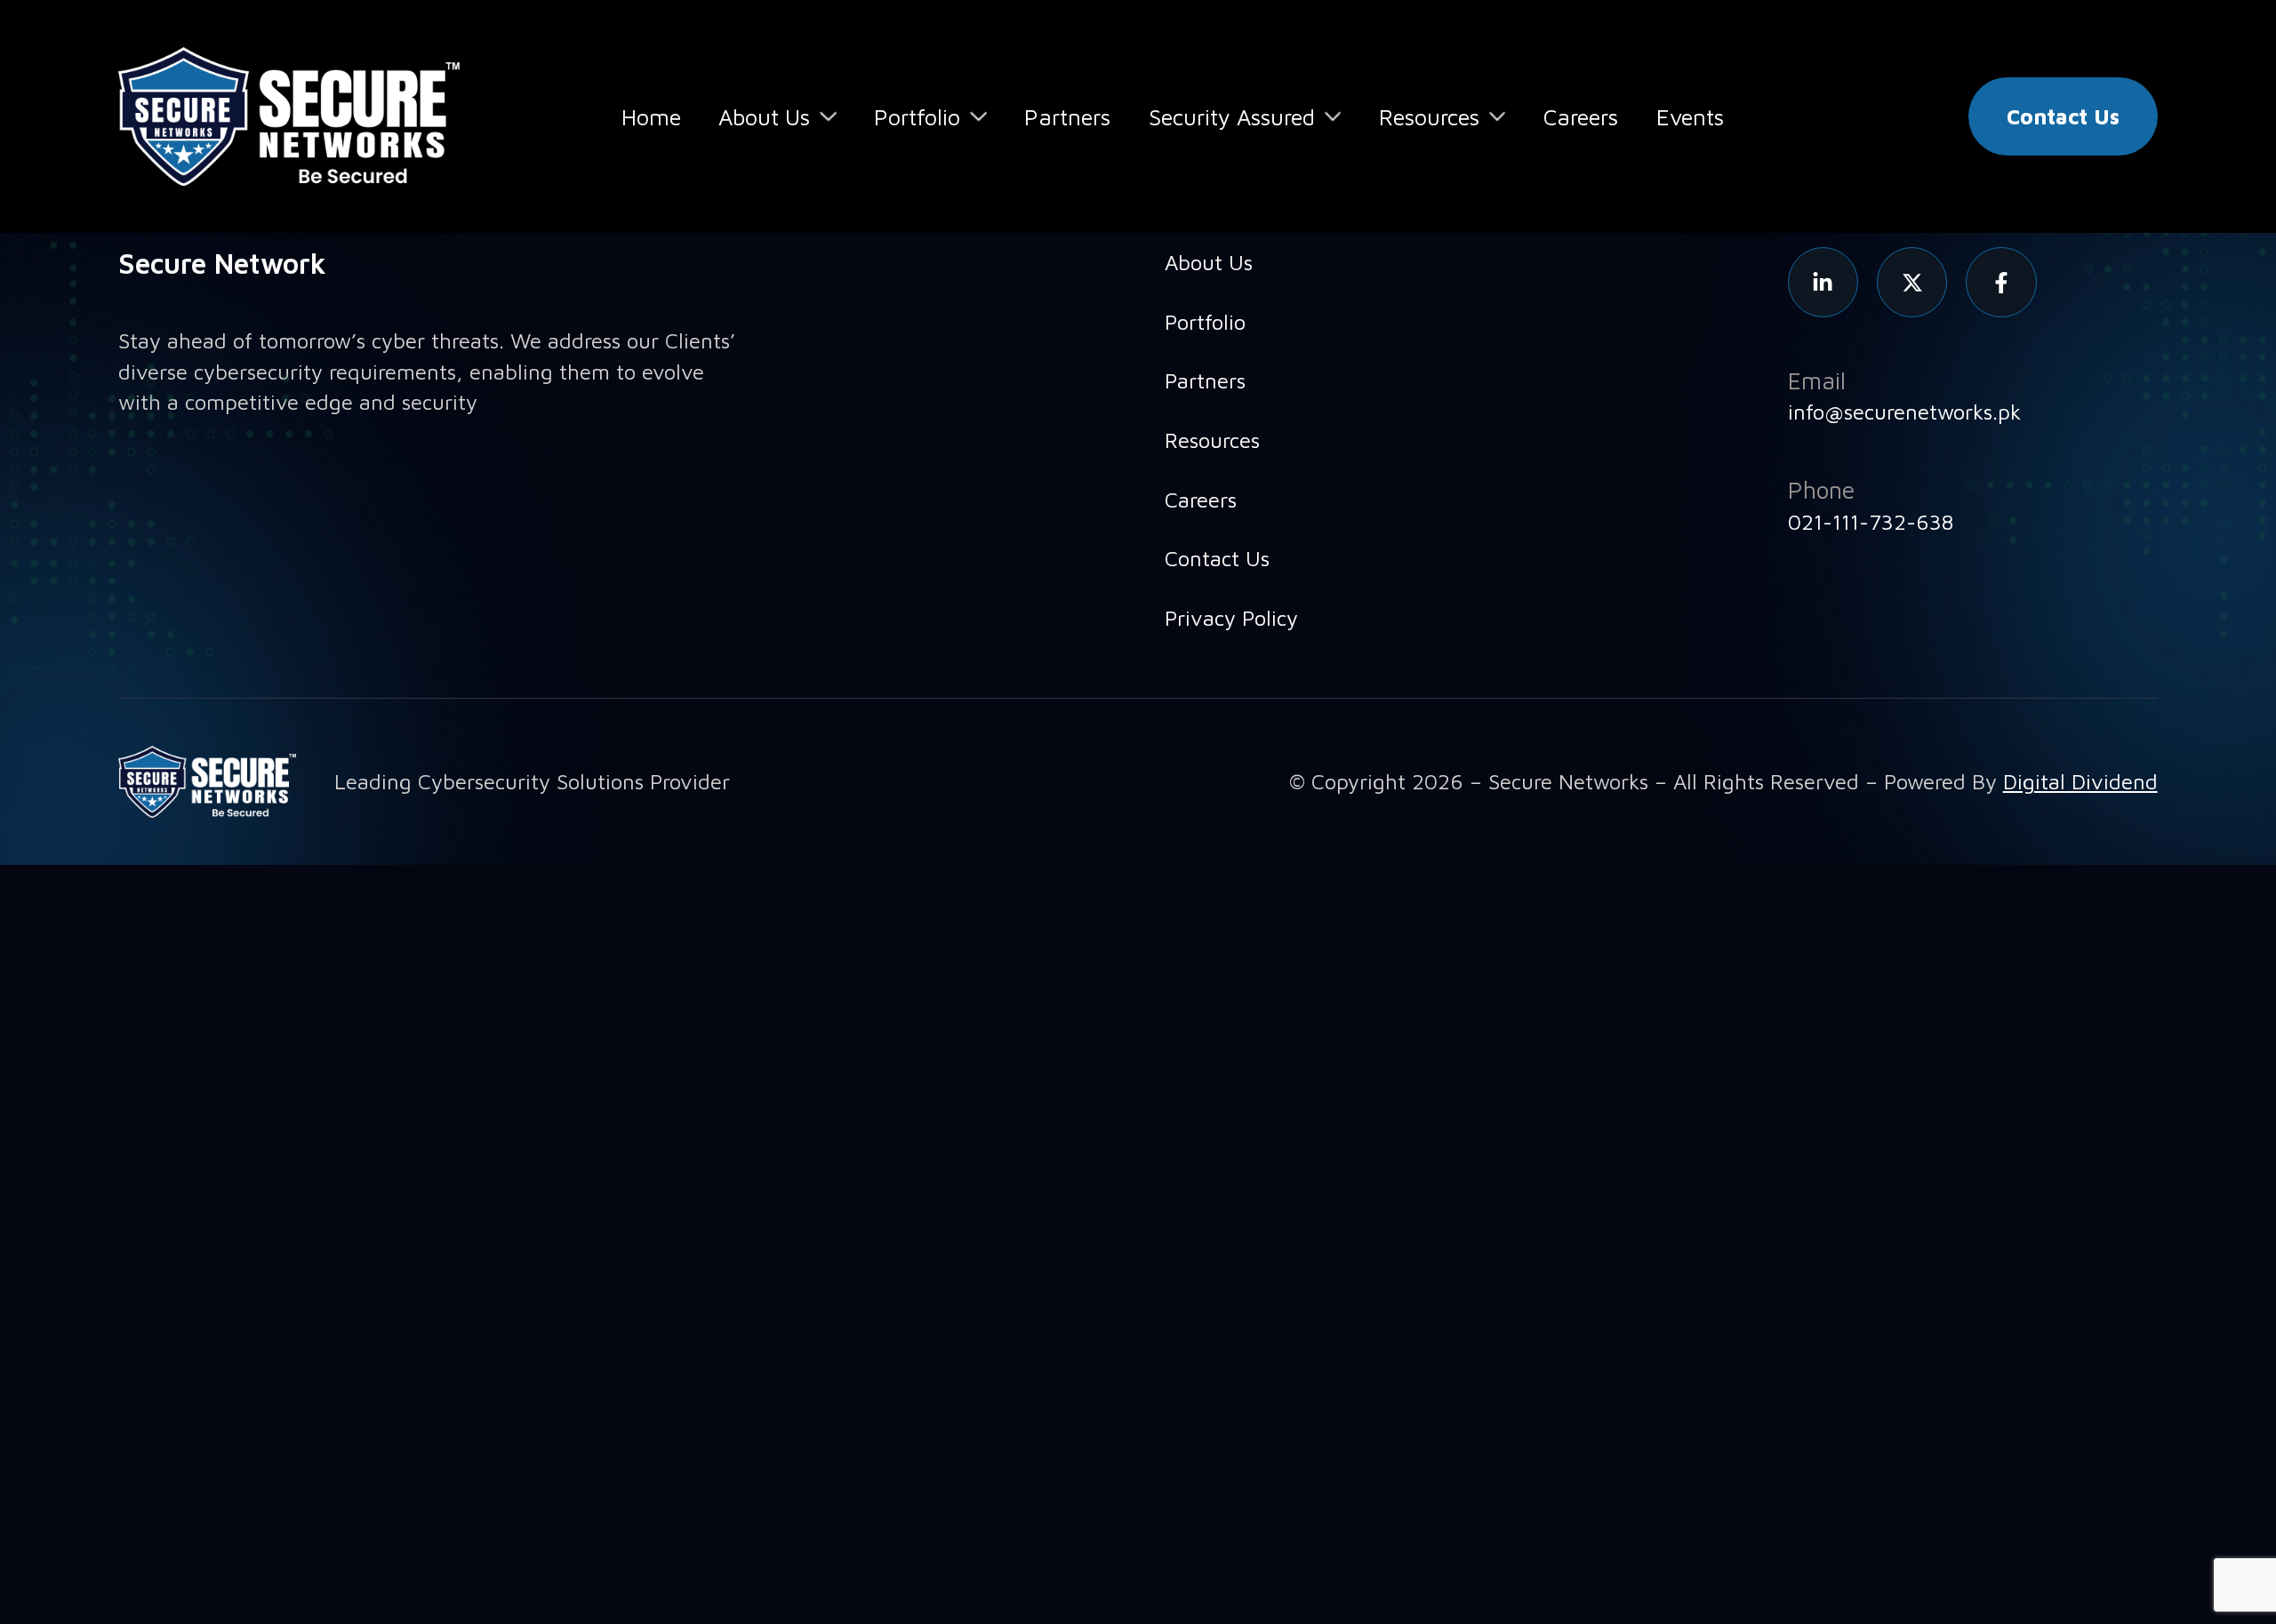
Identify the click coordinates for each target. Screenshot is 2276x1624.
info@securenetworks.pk (1904, 412)
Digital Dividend (2080, 781)
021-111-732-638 (1871, 522)
